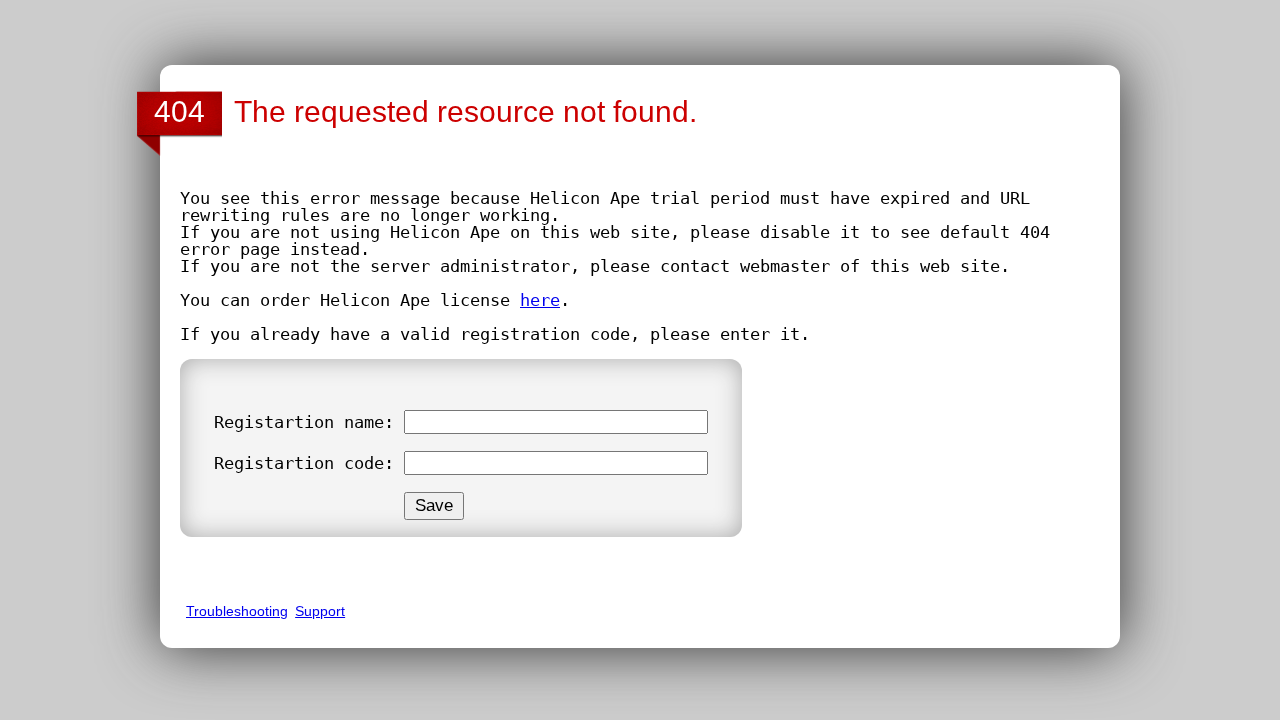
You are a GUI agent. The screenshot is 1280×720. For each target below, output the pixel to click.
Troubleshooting (237, 611)
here (540, 300)
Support (320, 611)
